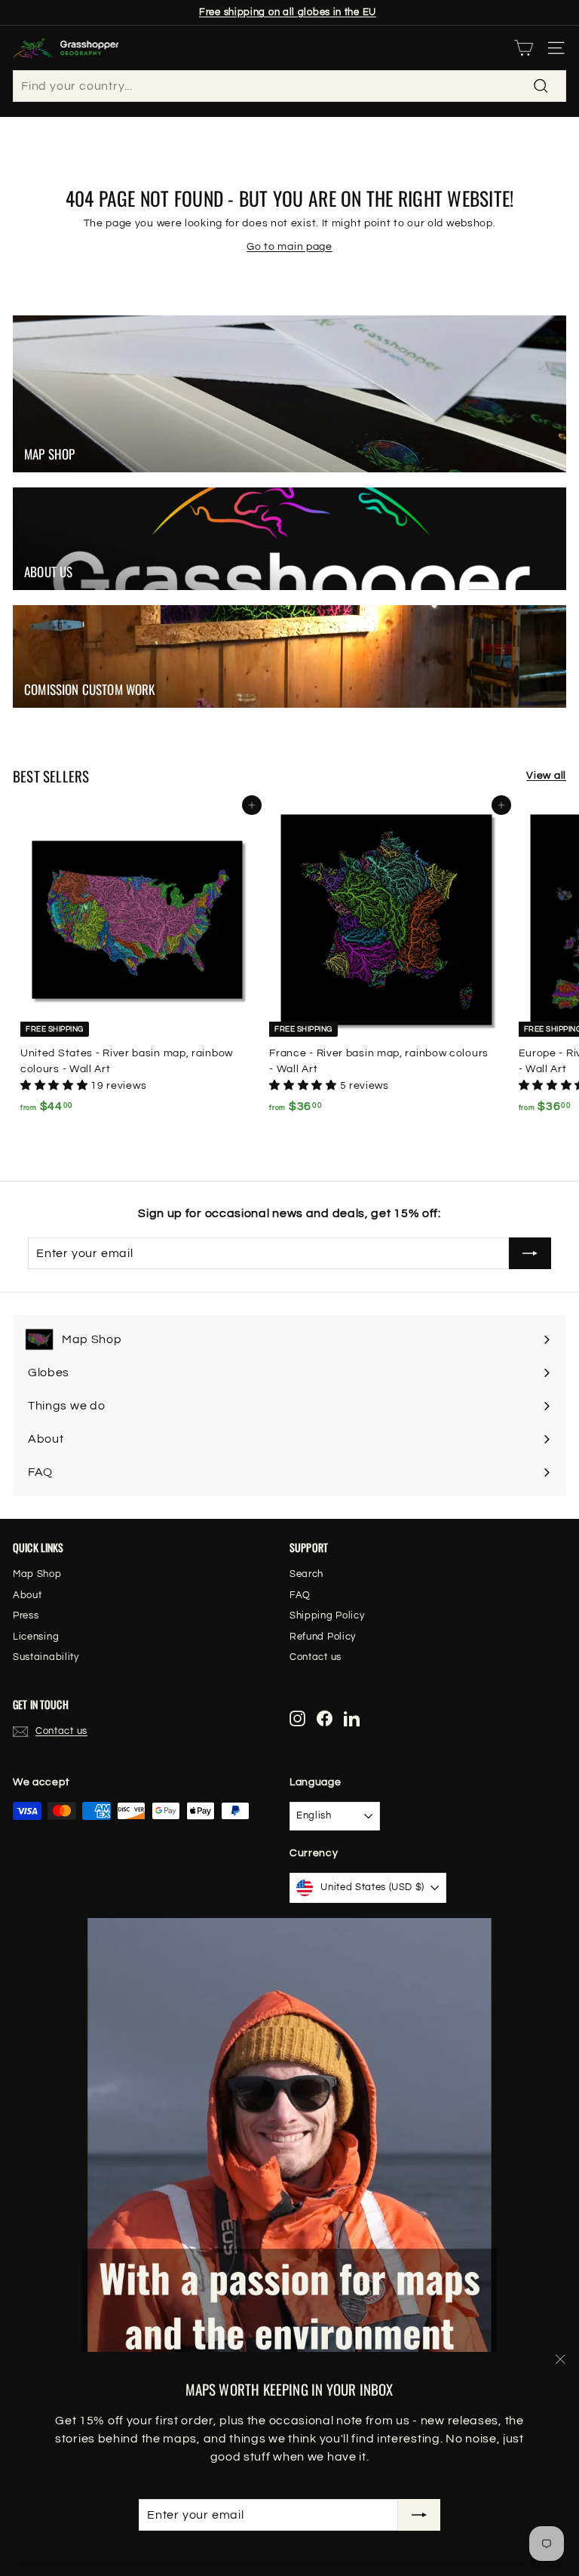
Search (306, 1574)
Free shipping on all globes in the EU (288, 12)
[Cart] (524, 48)
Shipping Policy (327, 1615)
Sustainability (46, 1657)
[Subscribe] (419, 2515)
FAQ (300, 1595)
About (28, 1595)
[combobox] (289, 86)
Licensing (36, 1637)
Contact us (316, 1657)
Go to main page (289, 247)
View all (546, 776)
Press (26, 1615)
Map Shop (37, 1574)
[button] (55, 1086)
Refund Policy (323, 1637)
